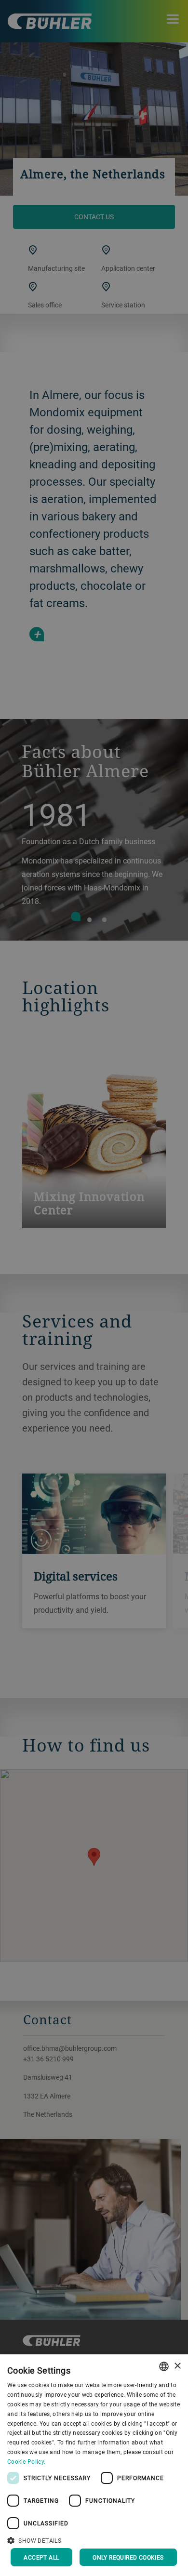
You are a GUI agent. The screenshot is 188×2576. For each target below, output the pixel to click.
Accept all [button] (41, 2557)
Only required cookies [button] (128, 2557)
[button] (94, 2539)
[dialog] (94, 2465)
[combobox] (164, 2366)
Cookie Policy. (26, 2461)
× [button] (177, 2366)
